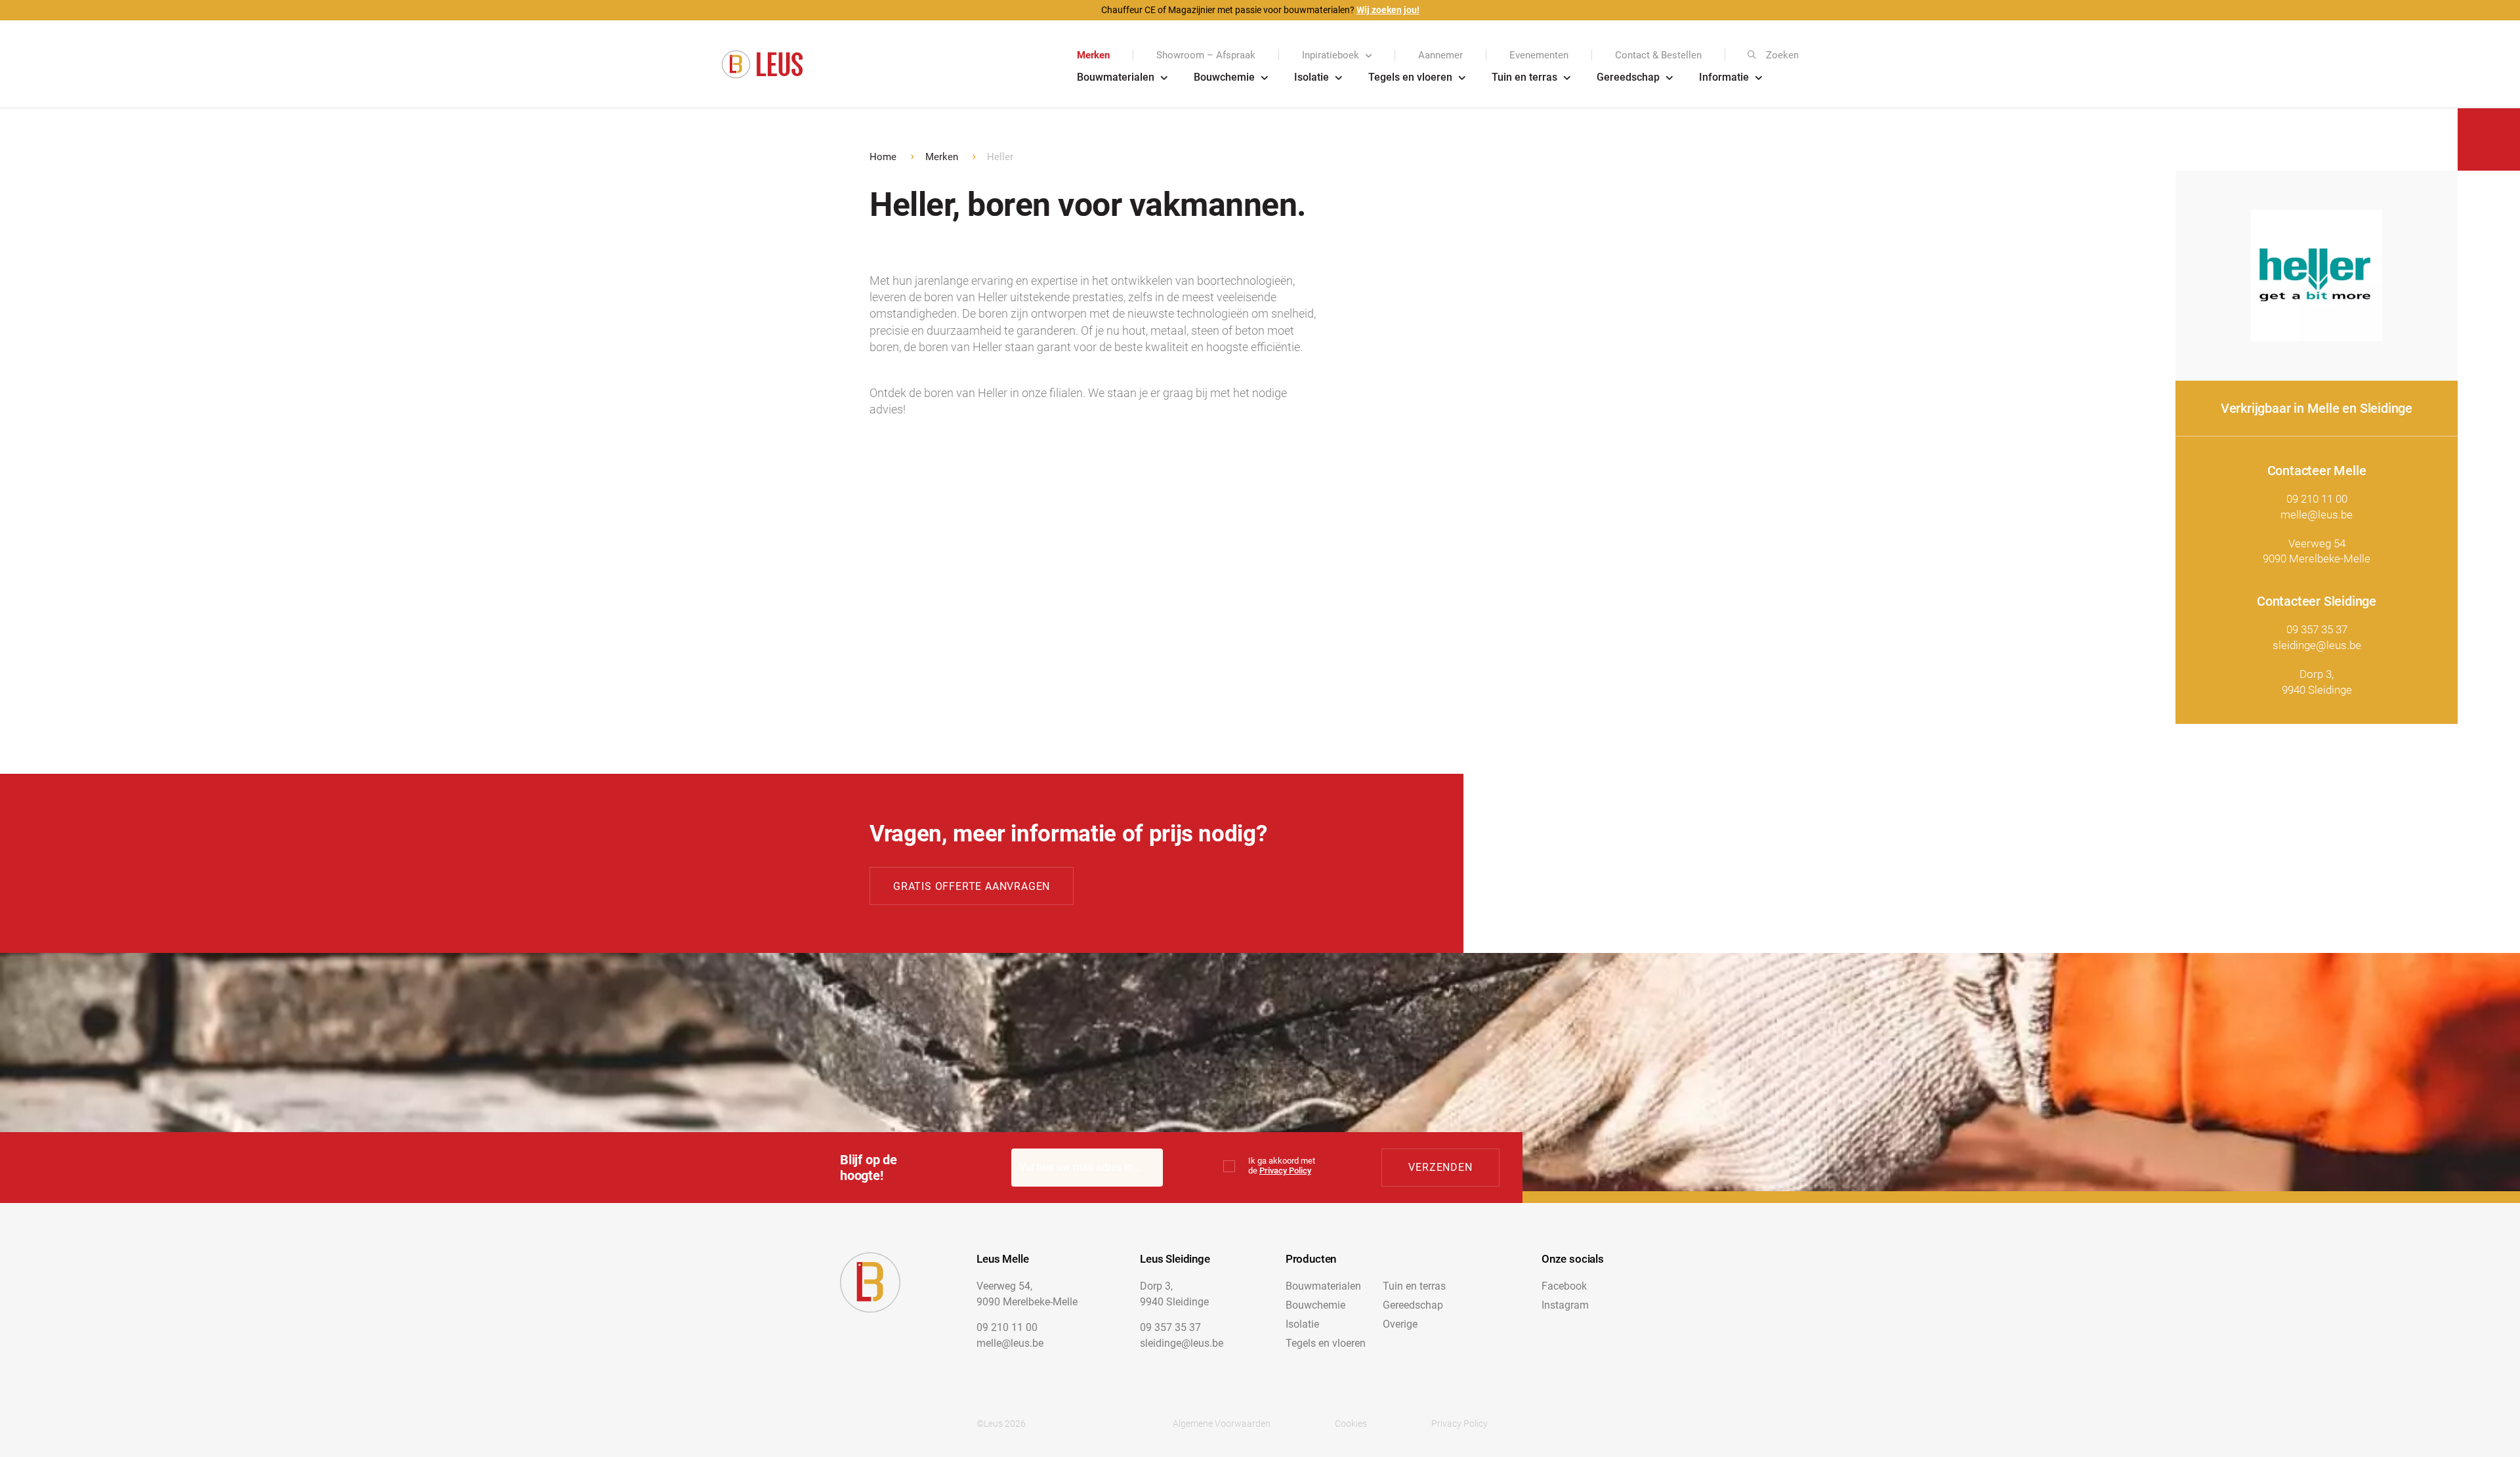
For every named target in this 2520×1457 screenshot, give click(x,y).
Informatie (1724, 77)
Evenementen (1539, 55)
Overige (1400, 1324)
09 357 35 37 (2317, 629)
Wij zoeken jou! (1388, 10)
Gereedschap (1628, 77)
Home (883, 157)
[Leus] (762, 65)
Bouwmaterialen (1116, 77)
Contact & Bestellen (1658, 55)
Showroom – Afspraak (1206, 55)
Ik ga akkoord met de (1282, 1166)
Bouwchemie (1224, 77)
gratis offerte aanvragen (972, 886)
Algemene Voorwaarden (1222, 1424)
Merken (1093, 55)
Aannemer (1440, 55)
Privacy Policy (1285, 1171)
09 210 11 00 (2317, 499)
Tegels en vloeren (1410, 77)
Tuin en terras (1524, 77)
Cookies (1351, 1424)
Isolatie (1312, 77)
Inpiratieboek (1331, 55)
